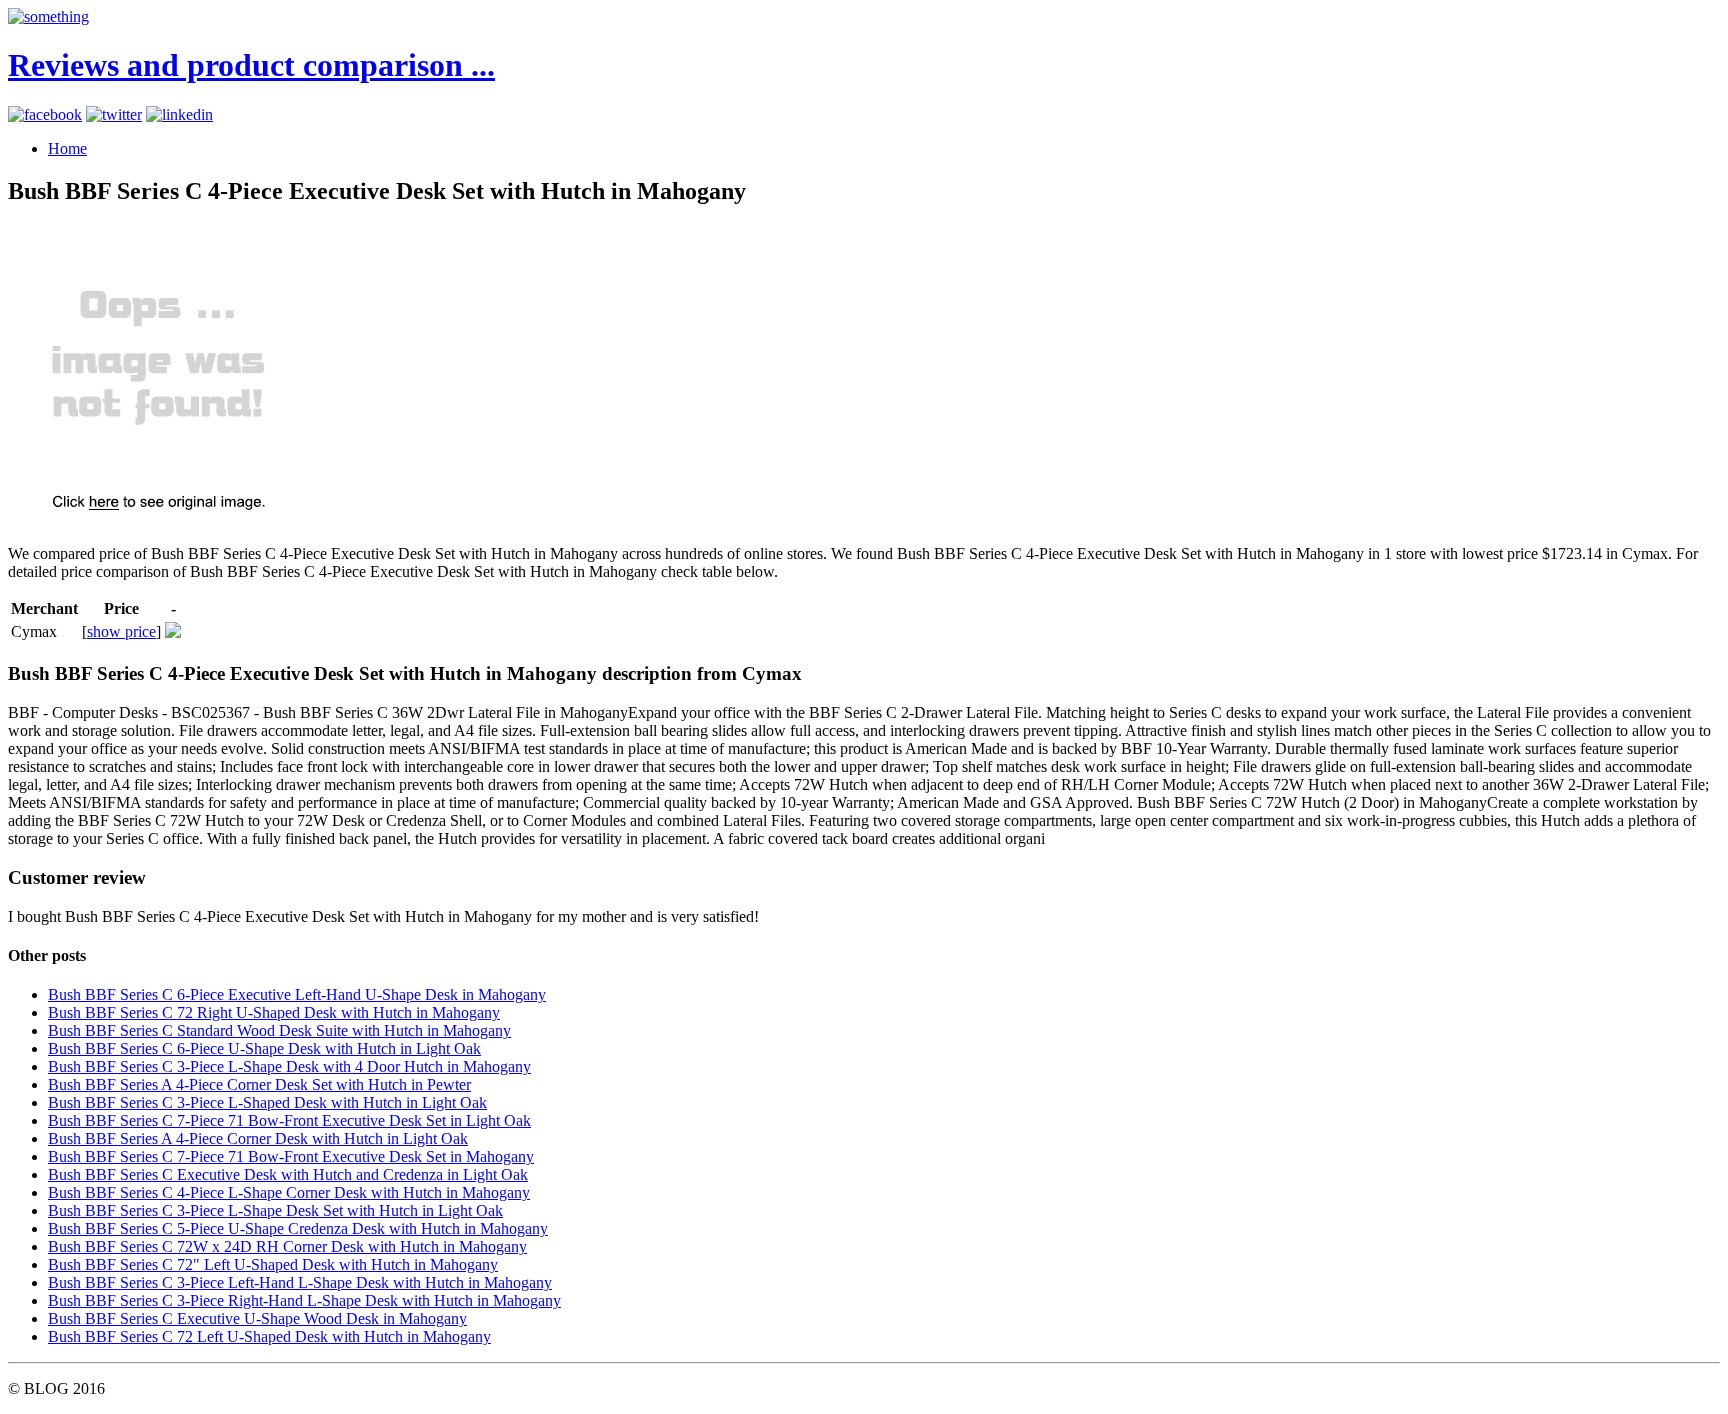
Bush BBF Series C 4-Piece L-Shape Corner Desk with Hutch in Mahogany (289, 1192)
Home (67, 148)
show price (121, 631)
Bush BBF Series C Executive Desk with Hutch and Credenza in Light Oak (288, 1174)
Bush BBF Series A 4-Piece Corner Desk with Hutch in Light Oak (258, 1138)
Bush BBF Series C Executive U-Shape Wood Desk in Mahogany (257, 1318)
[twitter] (114, 114)
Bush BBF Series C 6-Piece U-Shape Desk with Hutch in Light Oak (264, 1048)
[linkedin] (179, 114)
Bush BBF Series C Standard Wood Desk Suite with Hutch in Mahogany (279, 1030)
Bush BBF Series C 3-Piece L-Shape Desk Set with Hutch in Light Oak (275, 1210)
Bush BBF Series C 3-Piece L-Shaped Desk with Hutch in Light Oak (267, 1102)
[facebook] (45, 114)
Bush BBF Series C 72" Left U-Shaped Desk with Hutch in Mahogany (273, 1264)
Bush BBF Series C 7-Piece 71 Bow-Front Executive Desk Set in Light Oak (289, 1120)
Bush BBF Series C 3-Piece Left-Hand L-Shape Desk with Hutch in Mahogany (300, 1282)
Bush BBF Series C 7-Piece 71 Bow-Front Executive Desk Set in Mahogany (291, 1156)
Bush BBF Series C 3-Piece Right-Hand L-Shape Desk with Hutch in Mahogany (304, 1300)
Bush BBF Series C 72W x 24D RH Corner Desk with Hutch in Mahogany (287, 1246)
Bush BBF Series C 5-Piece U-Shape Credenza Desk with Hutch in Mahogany (298, 1228)
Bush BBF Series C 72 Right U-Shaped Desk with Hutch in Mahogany (274, 1012)
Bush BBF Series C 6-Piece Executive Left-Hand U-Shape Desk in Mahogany (297, 994)
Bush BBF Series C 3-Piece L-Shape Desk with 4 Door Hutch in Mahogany (289, 1066)
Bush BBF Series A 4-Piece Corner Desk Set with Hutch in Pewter (259, 1084)
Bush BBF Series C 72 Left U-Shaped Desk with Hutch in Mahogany (269, 1336)
